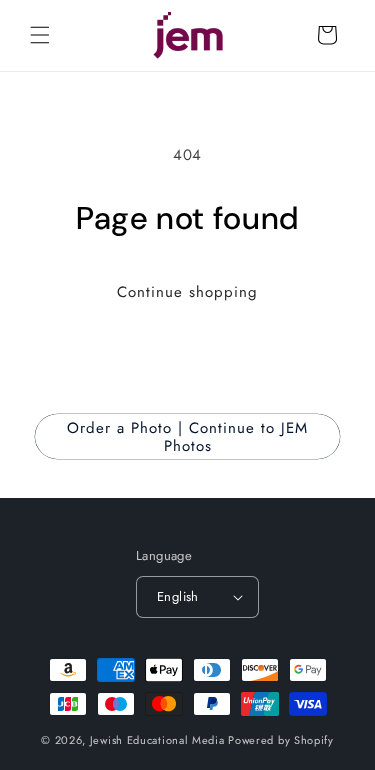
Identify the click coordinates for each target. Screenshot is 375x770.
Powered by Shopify (281, 740)
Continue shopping (187, 292)
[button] (40, 35)
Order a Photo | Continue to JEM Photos (187, 437)
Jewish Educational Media (157, 740)
